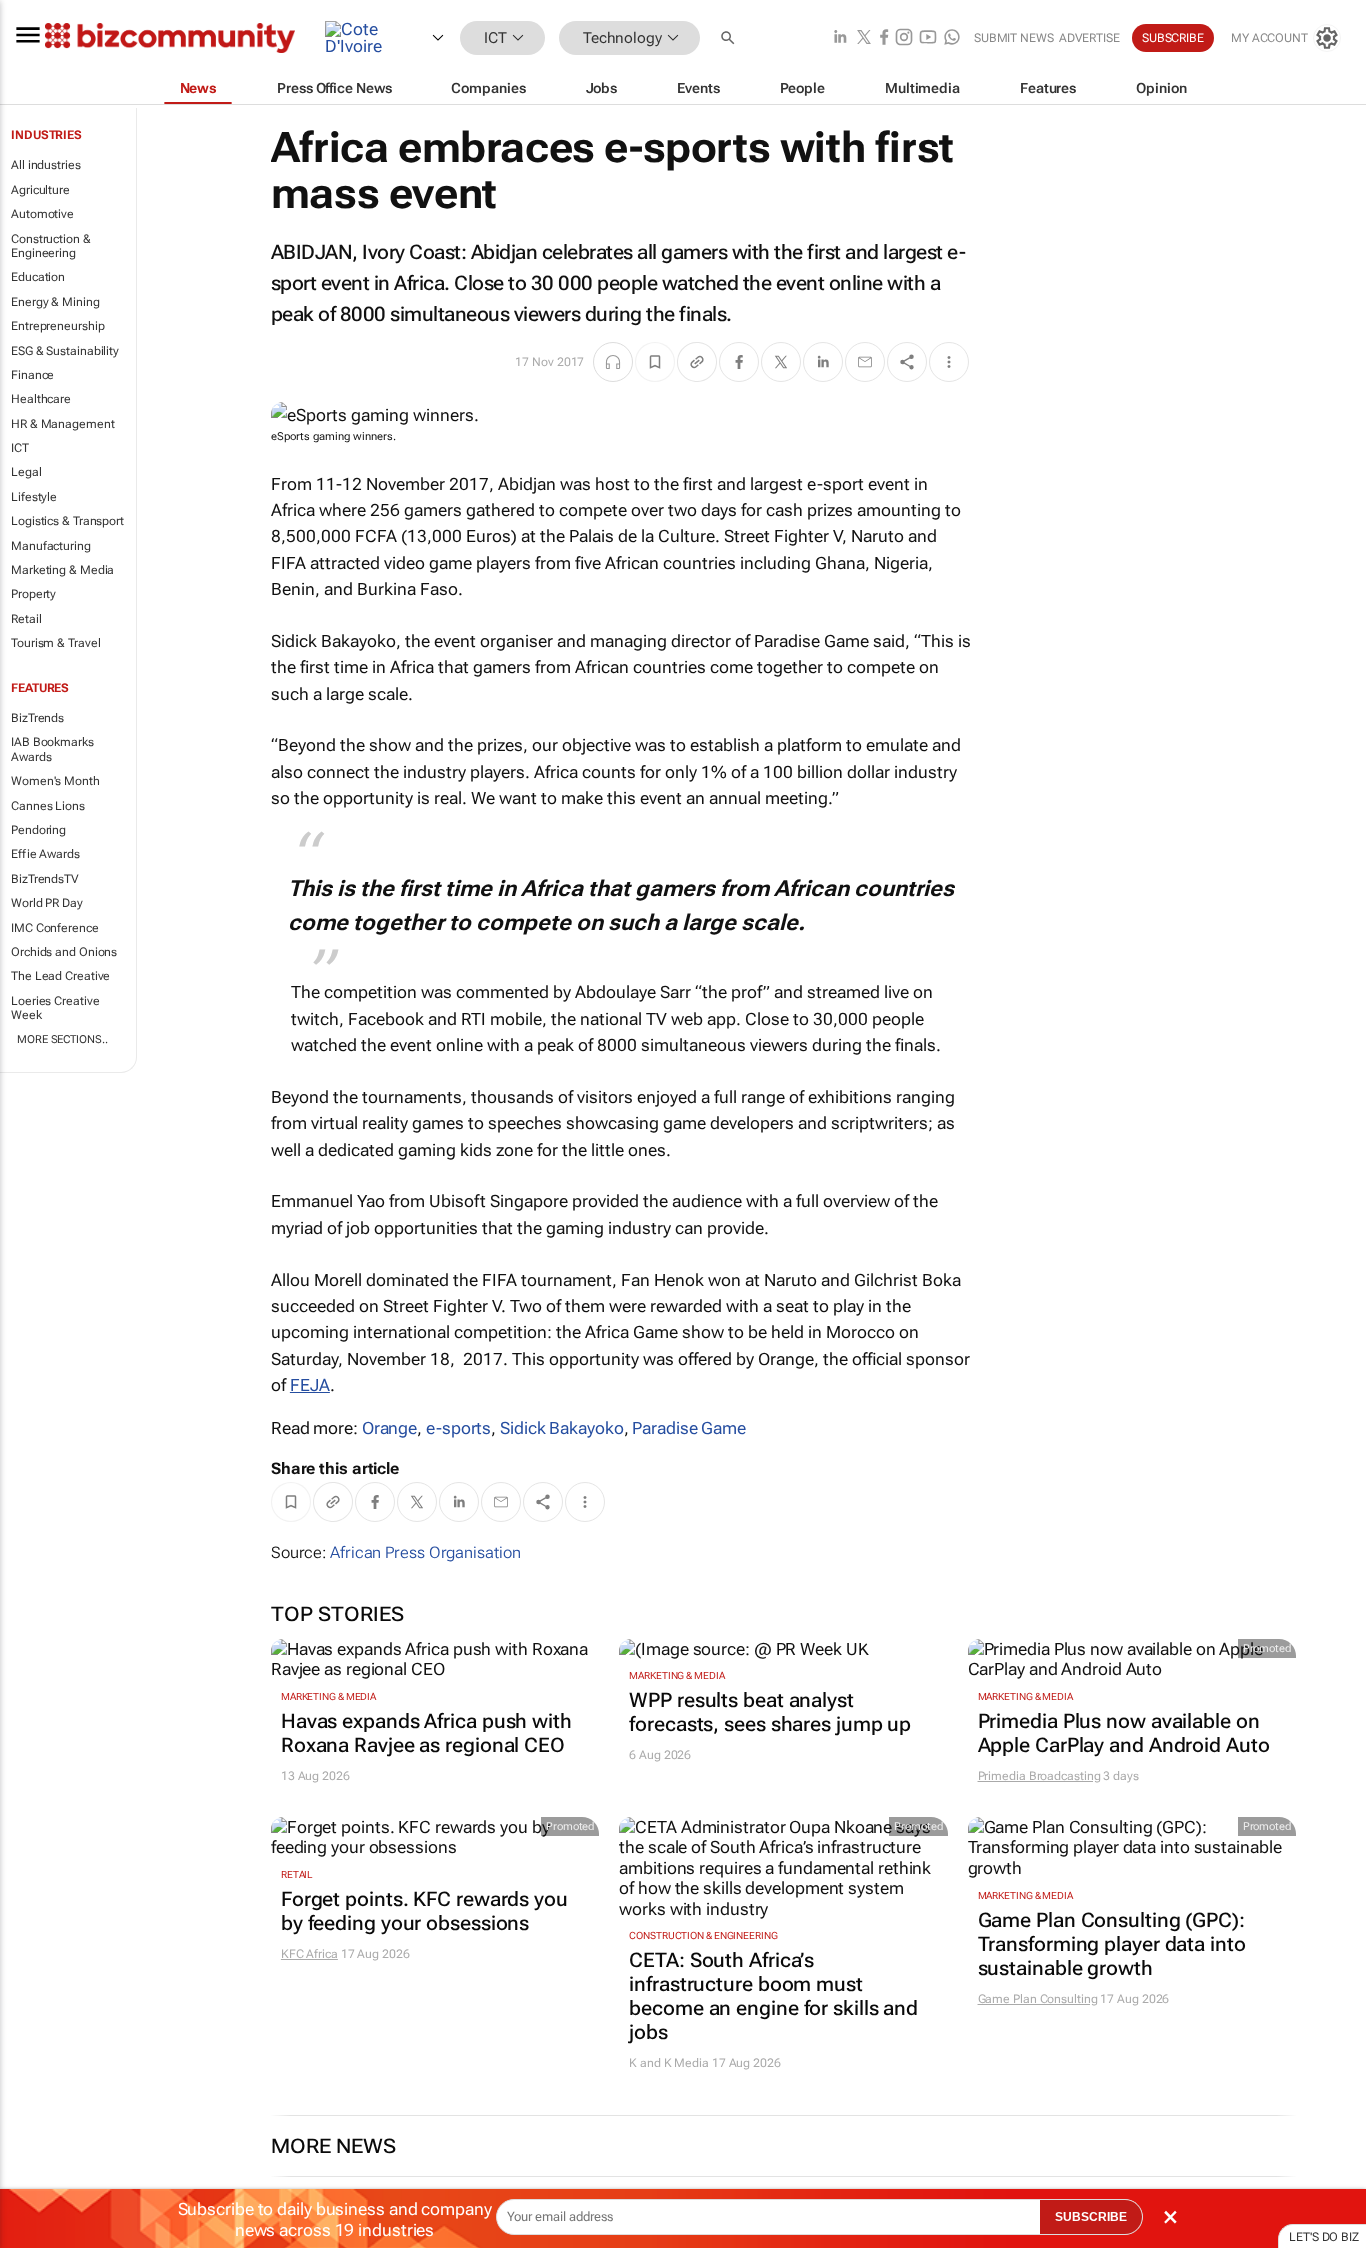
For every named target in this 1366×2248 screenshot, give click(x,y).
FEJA (310, 1385)
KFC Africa (309, 1954)
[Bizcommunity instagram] (904, 38)
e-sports (458, 1428)
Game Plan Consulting (1038, 1999)
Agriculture (40, 190)
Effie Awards (45, 854)
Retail (26, 619)
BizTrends (37, 718)
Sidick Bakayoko (562, 1428)
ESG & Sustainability (65, 351)
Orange (389, 1428)
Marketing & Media (62, 570)
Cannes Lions (48, 806)
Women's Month (55, 781)
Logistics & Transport (67, 521)
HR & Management (63, 424)
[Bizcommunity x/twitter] (864, 38)
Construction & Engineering (51, 246)
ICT (20, 448)
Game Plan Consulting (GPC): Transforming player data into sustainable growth (1112, 1944)
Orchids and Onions (64, 952)
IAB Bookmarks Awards (52, 749)
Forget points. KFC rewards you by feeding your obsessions (424, 1911)
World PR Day (47, 903)
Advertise (1089, 38)
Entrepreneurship (57, 326)
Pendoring (38, 830)
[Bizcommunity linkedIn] (840, 38)
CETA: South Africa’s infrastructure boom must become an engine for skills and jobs (773, 1996)
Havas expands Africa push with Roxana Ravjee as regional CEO (426, 1733)
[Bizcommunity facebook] (884, 38)
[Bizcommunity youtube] (928, 38)
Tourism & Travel (55, 643)
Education (38, 277)
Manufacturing (51, 546)
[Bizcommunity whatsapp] (952, 38)
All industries (46, 165)
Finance (32, 375)
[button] (730, 38)
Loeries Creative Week (55, 1008)
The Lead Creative (60, 976)
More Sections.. (62, 1039)
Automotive (42, 214)
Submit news (1014, 38)
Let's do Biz (1324, 2237)
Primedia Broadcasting (1039, 1776)
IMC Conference (55, 928)
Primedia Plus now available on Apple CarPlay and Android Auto (1124, 1733)
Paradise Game (689, 1428)
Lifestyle (34, 497)
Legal (26, 472)
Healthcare (41, 399)
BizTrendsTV (45, 879)
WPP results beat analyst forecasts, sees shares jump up (770, 1712)
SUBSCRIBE (1091, 2217)
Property (33, 594)
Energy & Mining (55, 302)
